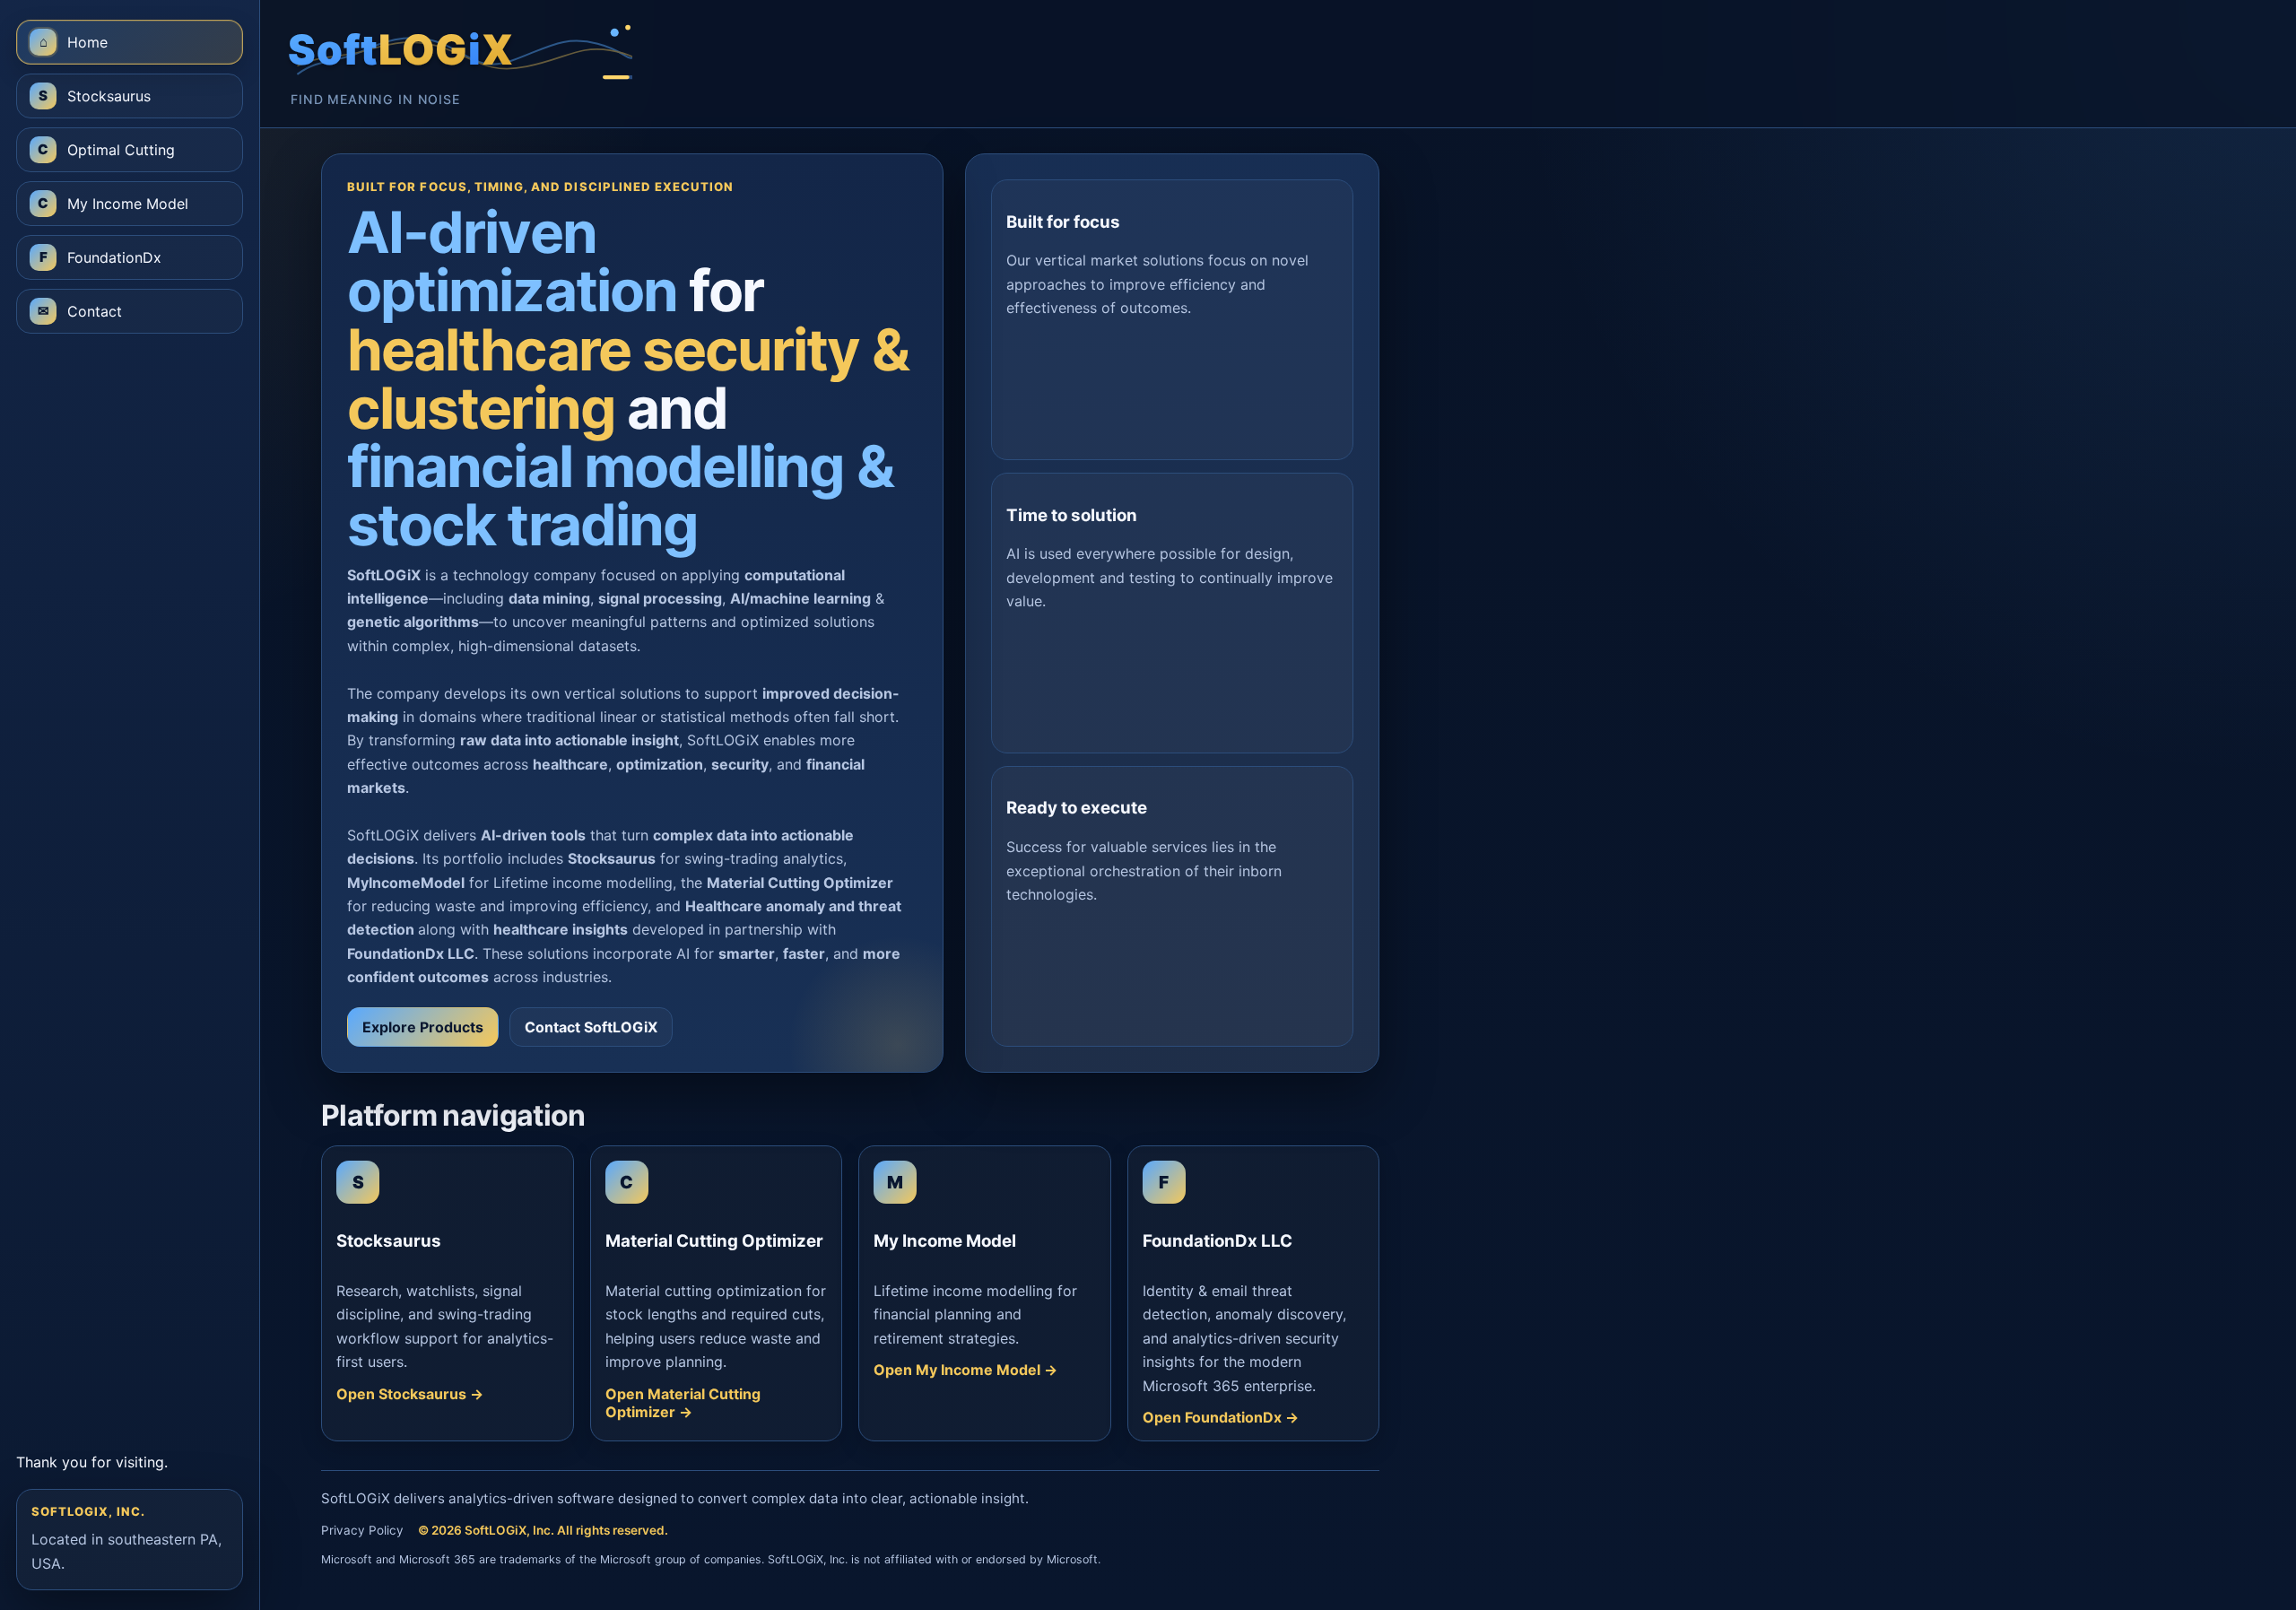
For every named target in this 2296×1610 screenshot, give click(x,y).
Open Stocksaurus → (410, 1394)
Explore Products (423, 1027)
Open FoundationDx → (1221, 1417)
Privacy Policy (362, 1530)
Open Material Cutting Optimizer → (683, 1403)
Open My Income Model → (965, 1370)
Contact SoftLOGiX (591, 1027)
